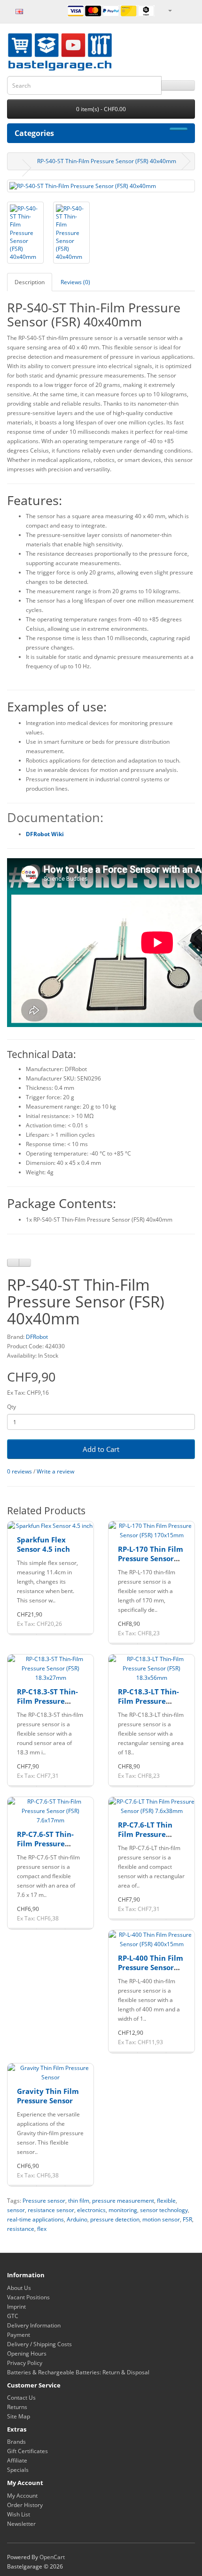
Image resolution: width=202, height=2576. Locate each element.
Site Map (19, 2416)
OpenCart (52, 2557)
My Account (22, 2496)
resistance (21, 2229)
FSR (187, 2219)
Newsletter (21, 2524)
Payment (19, 2335)
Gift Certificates (27, 2451)
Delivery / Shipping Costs (39, 2344)
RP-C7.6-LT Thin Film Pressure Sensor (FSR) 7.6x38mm (145, 1839)
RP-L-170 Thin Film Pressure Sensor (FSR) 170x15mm (151, 1558)
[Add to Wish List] (13, 1263)
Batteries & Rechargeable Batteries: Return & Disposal (78, 2372)
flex (42, 2229)
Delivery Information (34, 2325)
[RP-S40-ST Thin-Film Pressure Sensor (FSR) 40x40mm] (101, 186)
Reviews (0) (75, 282)
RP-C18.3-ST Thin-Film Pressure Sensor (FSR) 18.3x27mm (47, 1705)
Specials (18, 2470)
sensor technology (164, 2210)
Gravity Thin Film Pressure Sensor (48, 2096)
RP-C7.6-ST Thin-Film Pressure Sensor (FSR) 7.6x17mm (45, 1848)
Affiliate (17, 2460)
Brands (16, 2442)
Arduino (77, 2219)
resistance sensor (51, 2210)
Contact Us (21, 2398)
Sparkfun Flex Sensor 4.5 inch (43, 1544)
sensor (16, 2210)
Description (30, 282)
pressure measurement (123, 2201)
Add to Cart (101, 1449)
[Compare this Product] (25, 1263)
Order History (25, 2505)
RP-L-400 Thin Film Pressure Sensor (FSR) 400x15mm (151, 1967)
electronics (91, 2210)
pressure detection (115, 2219)
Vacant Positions (28, 2297)
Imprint (16, 2307)
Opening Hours (27, 2353)
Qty (12, 1407)
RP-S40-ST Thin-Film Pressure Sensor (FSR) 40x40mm (107, 161)
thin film (79, 2201)
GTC (13, 2316)
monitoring (123, 2210)
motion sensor (161, 2219)
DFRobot (37, 1337)
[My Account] (170, 10)
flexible (166, 2201)
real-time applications (35, 2219)
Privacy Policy (25, 2363)
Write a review (55, 1471)
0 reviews (19, 1471)
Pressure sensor (44, 2201)
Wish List (19, 2514)
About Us (19, 2288)
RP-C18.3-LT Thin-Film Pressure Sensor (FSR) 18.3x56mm (148, 1705)
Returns (17, 2407)
